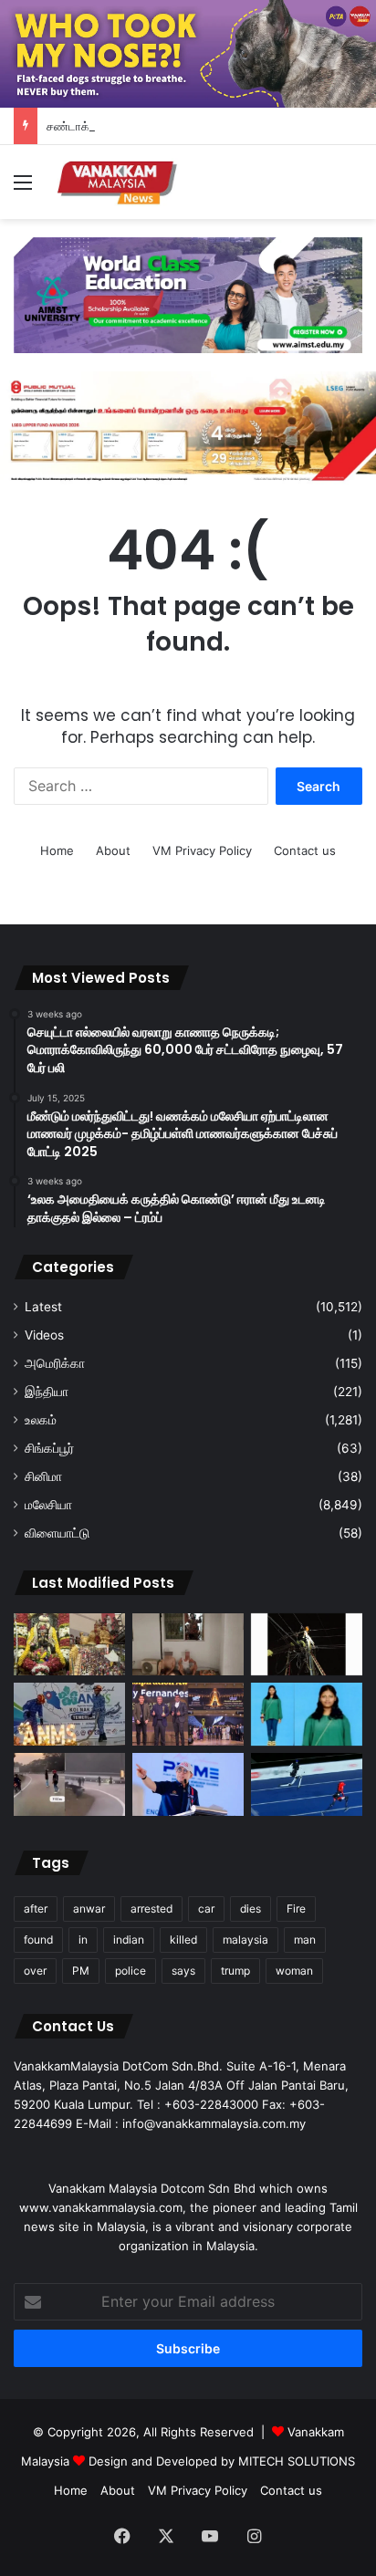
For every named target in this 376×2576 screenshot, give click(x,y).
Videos (44, 1335)
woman (294, 1971)
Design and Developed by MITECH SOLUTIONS (222, 2461)
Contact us (305, 850)
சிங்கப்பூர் (49, 1448)
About (113, 850)
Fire (296, 1909)
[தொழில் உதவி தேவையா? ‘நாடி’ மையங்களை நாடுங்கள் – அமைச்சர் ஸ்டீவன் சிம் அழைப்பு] (188, 1784)
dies (251, 1909)
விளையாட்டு (57, 1533)
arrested (151, 1909)
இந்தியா (47, 1392)
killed (183, 1940)
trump (235, 1971)
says (183, 1971)
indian (129, 1940)
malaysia (245, 1940)
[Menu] (23, 188)
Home (57, 850)
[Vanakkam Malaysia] (119, 182)
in (83, 1940)
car (206, 1909)
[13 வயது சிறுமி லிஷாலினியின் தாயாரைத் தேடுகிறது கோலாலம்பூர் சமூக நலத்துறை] (307, 1714)
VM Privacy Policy (202, 850)
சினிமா (43, 1476)
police (131, 1971)
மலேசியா (48, 1505)
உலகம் (41, 1420)
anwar (89, 1909)
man (305, 1940)
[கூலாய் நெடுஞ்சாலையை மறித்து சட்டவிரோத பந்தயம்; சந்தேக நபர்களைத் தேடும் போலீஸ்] (69, 1784)
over (35, 1971)
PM (81, 1971)
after (36, 1909)
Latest (43, 1307)
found (38, 1940)
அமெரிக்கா (55, 1363)
